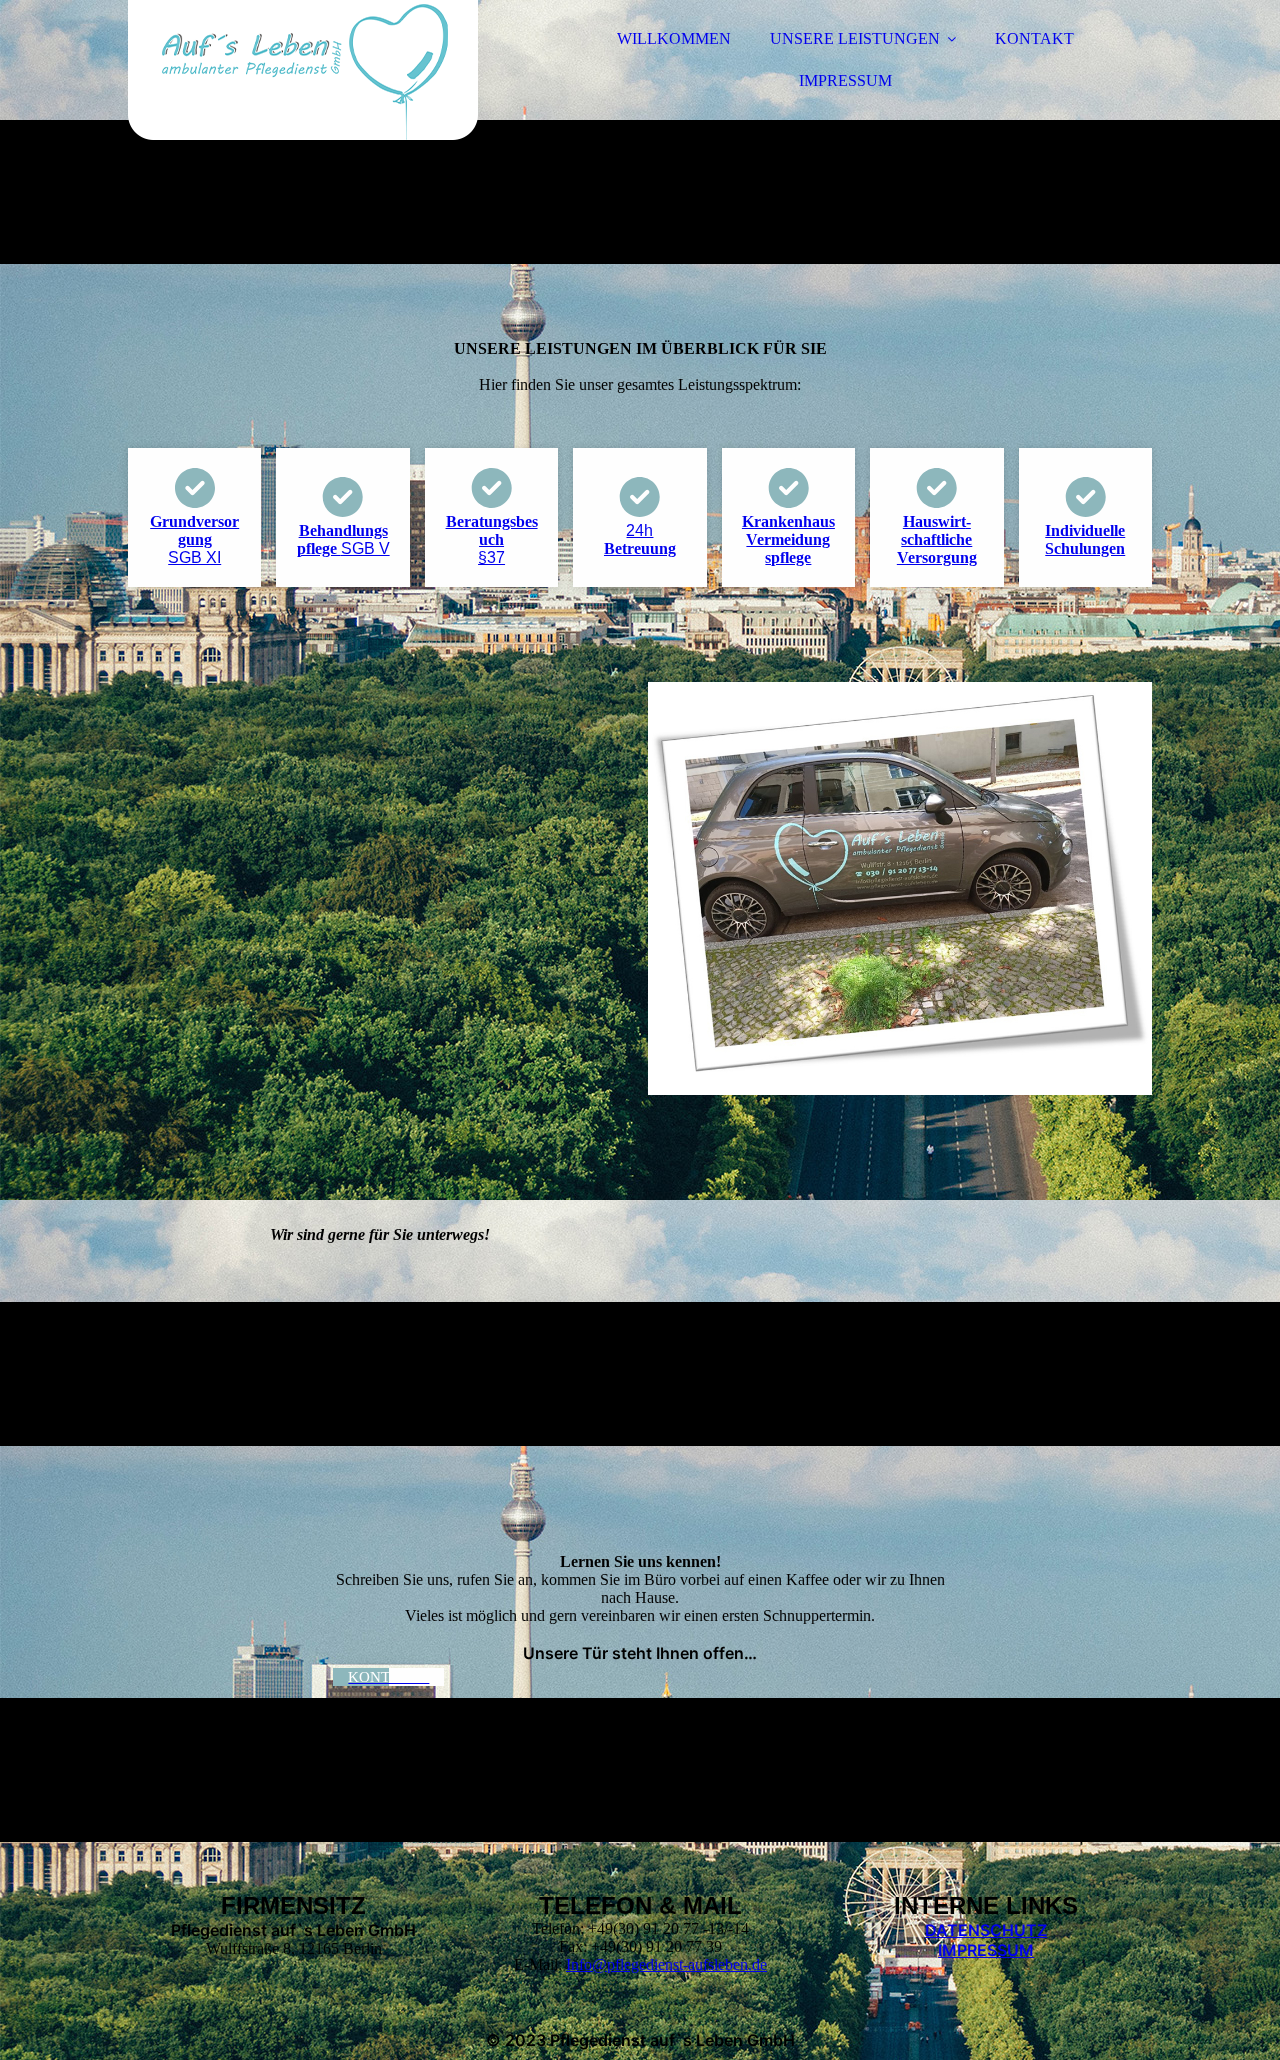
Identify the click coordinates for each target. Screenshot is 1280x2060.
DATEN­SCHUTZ (986, 1930)
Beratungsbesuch (492, 539)
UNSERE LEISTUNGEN (855, 38)
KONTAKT (1034, 38)
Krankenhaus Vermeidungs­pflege (788, 539)
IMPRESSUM (845, 80)
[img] (303, 70)
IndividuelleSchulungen (1085, 539)
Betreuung (640, 539)
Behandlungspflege (343, 539)
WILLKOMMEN (674, 38)
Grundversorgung (194, 539)
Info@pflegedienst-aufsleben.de (666, 1964)
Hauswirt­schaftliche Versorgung (937, 539)
